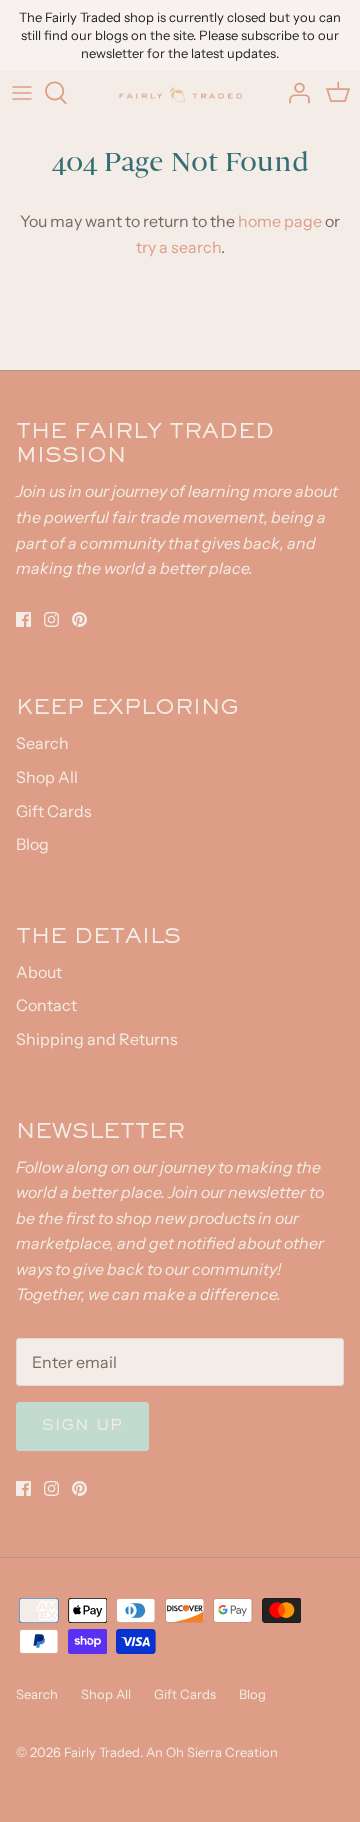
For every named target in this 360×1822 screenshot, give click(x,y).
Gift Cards (54, 811)
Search (42, 743)
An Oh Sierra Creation (212, 1752)
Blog (32, 844)
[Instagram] (51, 619)
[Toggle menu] (22, 93)
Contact (46, 1005)
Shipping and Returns (97, 1039)
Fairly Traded (102, 1752)
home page (280, 221)
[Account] (294, 93)
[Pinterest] (79, 619)
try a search (178, 247)
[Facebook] (23, 619)
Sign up (82, 1426)
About (39, 972)
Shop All (47, 777)
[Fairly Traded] (180, 92)
